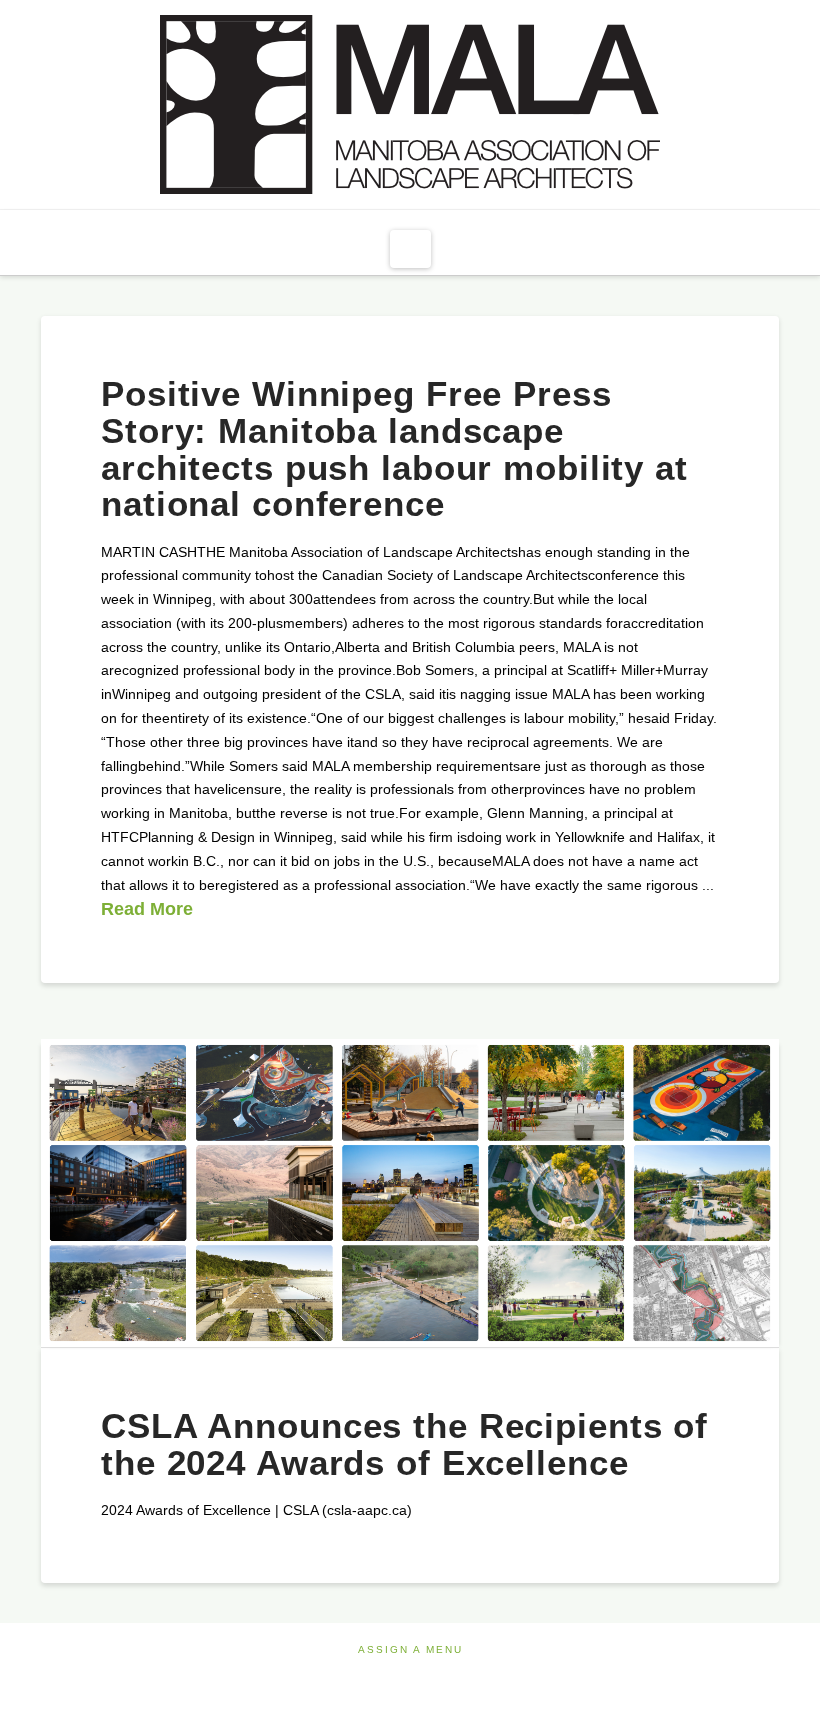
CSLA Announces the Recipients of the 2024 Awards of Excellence (404, 1444)
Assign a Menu (410, 1649)
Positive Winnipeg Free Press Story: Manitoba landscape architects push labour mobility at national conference (394, 448)
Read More (147, 909)
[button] (410, 249)
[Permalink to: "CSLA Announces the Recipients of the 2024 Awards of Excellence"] (410, 1193)
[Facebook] (376, 1676)
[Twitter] (410, 1676)
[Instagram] (444, 1676)
